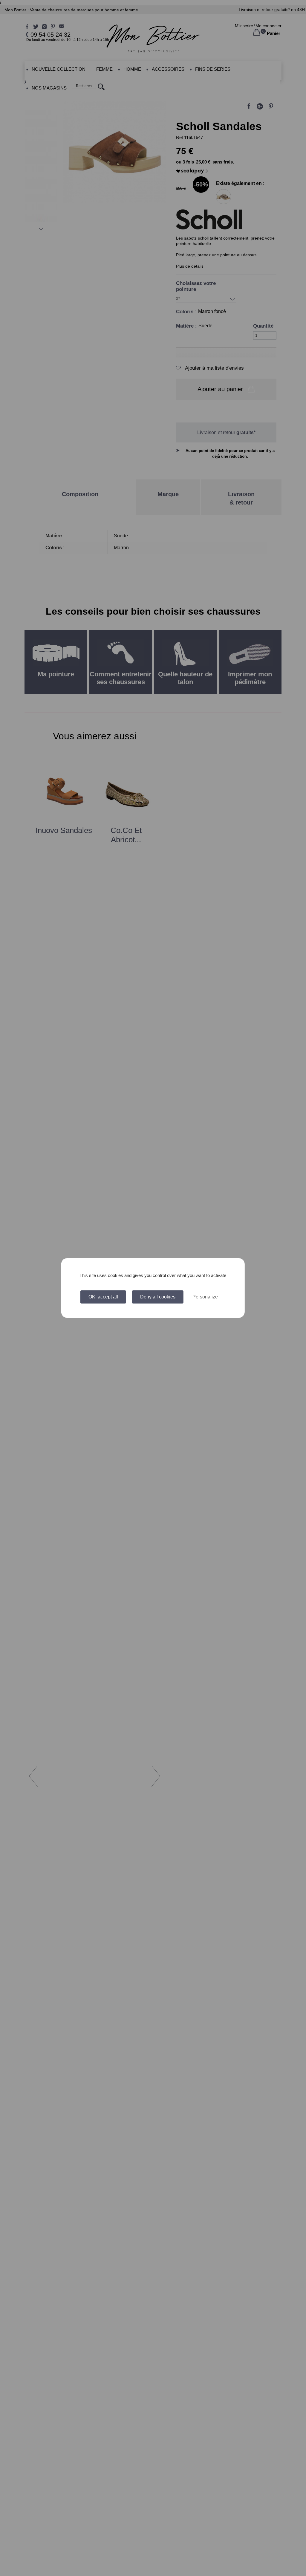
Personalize (205, 1297)
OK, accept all (103, 1297)
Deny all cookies (158, 1297)
